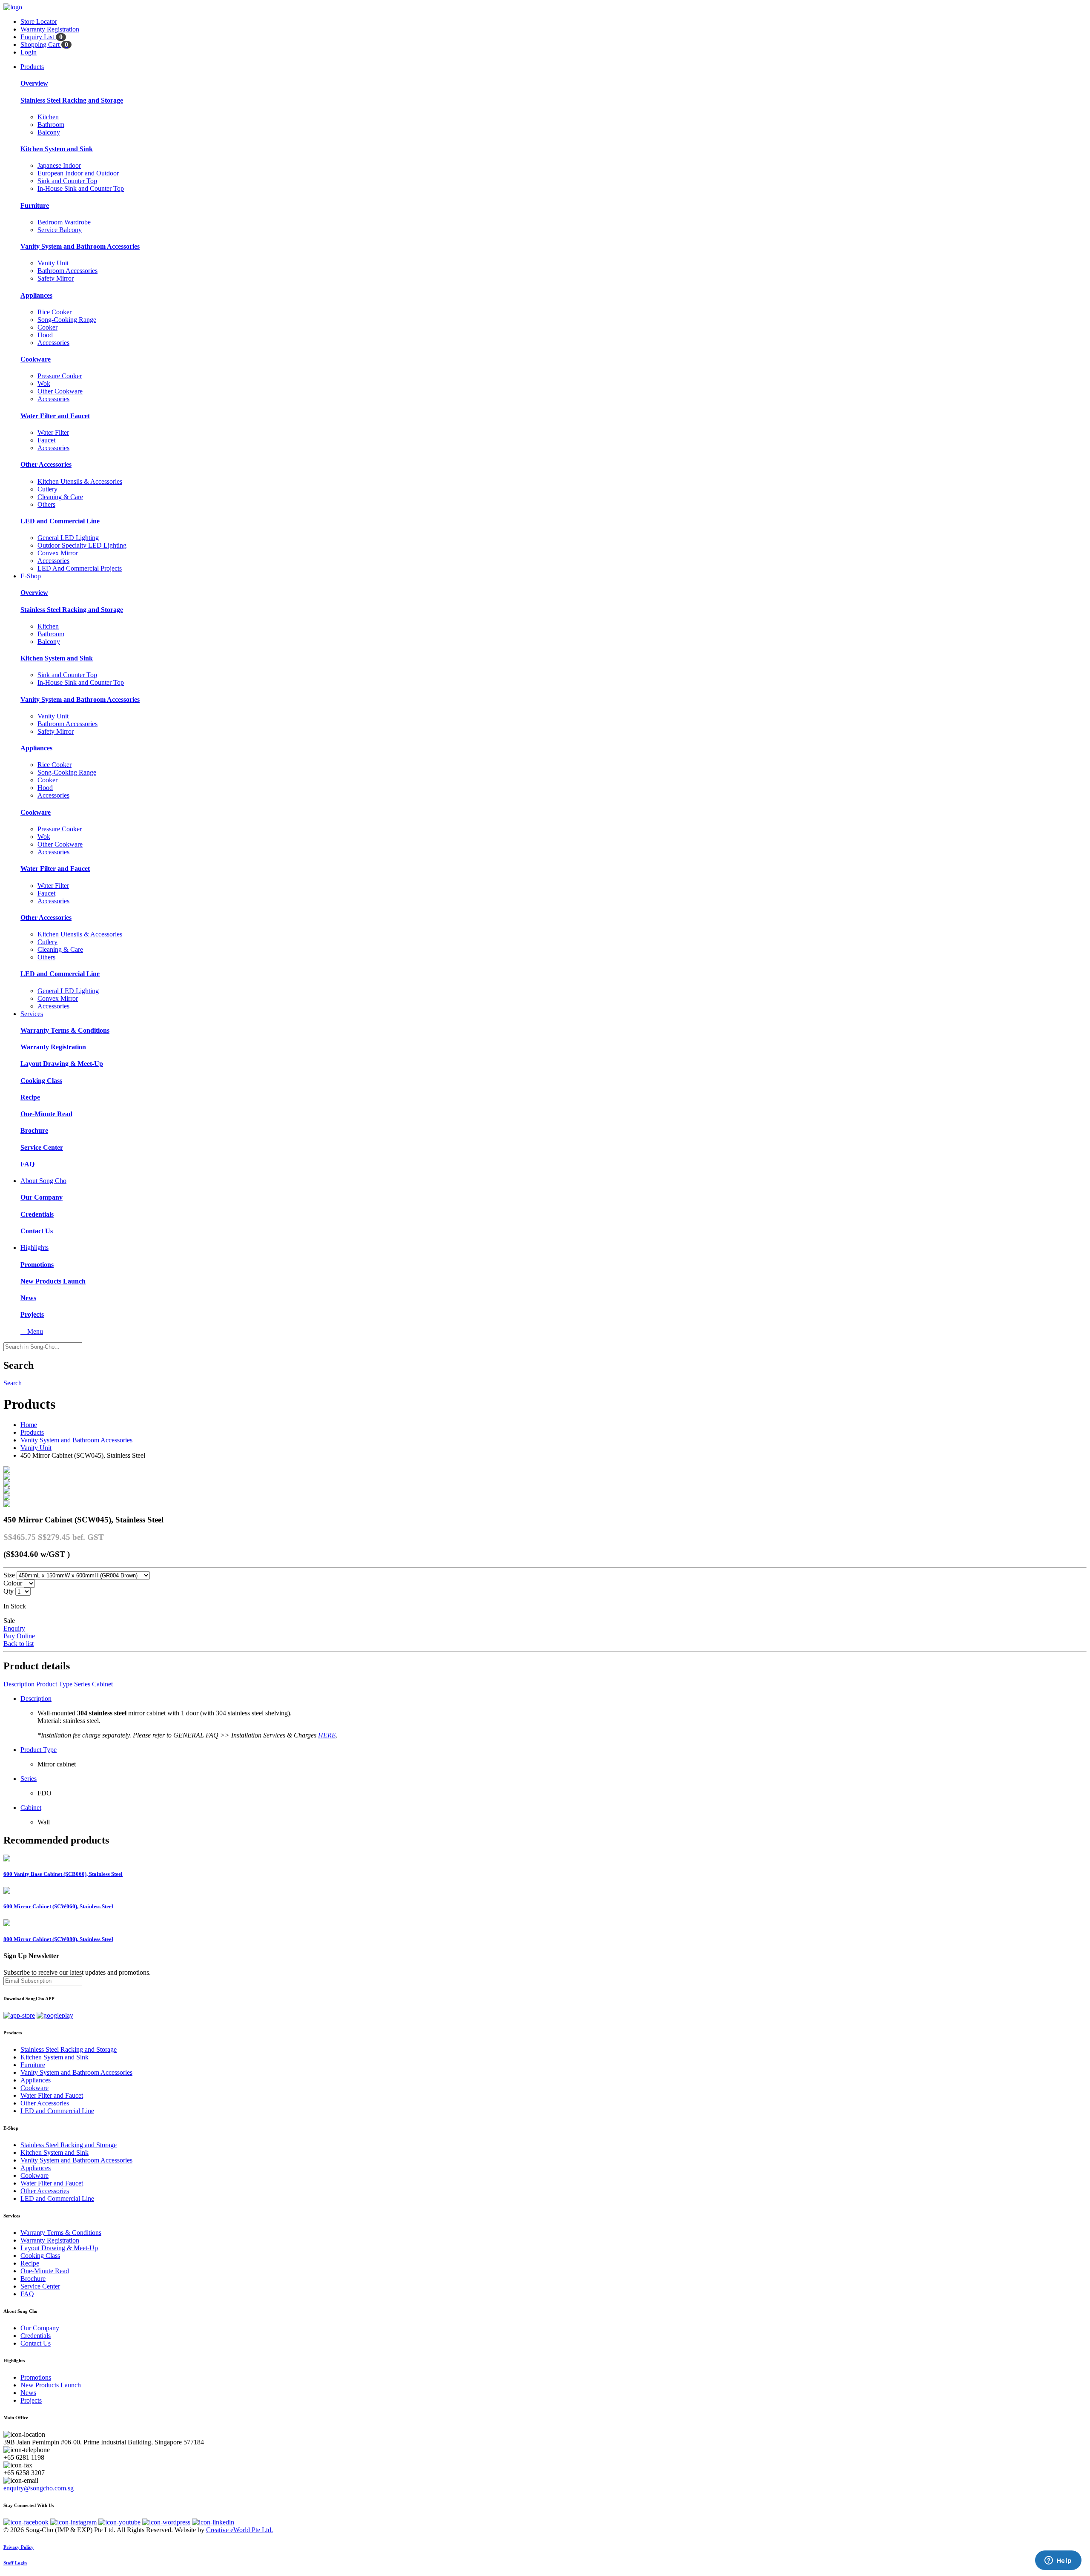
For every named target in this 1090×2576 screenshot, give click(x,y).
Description (19, 1684)
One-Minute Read (46, 1114)
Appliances (36, 295)
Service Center (42, 1147)
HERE (327, 1735)
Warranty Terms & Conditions (65, 1030)
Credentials (37, 1214)
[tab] (545, 2033)
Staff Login (15, 2563)
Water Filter (53, 432)
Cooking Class (41, 1081)
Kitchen (48, 117)
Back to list (19, 1644)
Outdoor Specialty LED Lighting (82, 545)
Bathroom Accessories (67, 271)
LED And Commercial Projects (80, 568)
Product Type (54, 1684)
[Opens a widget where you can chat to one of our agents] (1058, 2561)
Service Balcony (60, 230)
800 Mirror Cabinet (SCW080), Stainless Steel (58, 1939)
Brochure (34, 1130)
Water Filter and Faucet (55, 416)
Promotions (37, 1265)
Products (32, 67)
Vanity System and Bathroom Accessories (80, 246)
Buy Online (19, 1636)
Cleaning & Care (60, 497)
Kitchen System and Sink (57, 149)
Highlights (34, 1248)
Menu (32, 1331)
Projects (32, 1314)
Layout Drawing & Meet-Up (62, 1064)
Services (32, 1014)
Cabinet (102, 1684)
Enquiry (14, 1628)
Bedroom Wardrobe (64, 222)
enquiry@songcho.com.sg (39, 2488)
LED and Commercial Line (60, 521)
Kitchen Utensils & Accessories (80, 481)
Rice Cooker (54, 312)
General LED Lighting (68, 538)
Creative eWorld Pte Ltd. (240, 2530)
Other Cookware (60, 391)
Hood (45, 335)
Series (82, 1684)
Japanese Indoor (59, 165)
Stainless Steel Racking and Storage (72, 100)
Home (29, 1425)
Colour (13, 1583)
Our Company (42, 1197)
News (28, 1298)
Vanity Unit (53, 263)
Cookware (36, 359)
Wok (44, 383)
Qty (9, 1591)
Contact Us (37, 1231)
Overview (34, 83)
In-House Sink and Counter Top (81, 188)
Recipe (30, 1097)
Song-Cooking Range (67, 320)
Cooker (47, 327)
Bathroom (51, 125)
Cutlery (47, 489)
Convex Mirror (58, 553)
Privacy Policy (19, 2547)
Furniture (35, 205)
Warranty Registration (53, 1047)
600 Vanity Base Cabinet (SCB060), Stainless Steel (63, 1874)
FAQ (27, 1164)
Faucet (46, 440)
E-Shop (31, 576)
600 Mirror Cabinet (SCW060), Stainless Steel (58, 1906)
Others (46, 504)
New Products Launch (53, 1281)
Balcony (49, 132)
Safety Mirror (56, 278)
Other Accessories (46, 464)
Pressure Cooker (60, 376)
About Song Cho (43, 1181)
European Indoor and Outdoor (78, 173)
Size (9, 1575)
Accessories (53, 343)
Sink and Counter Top (67, 181)
